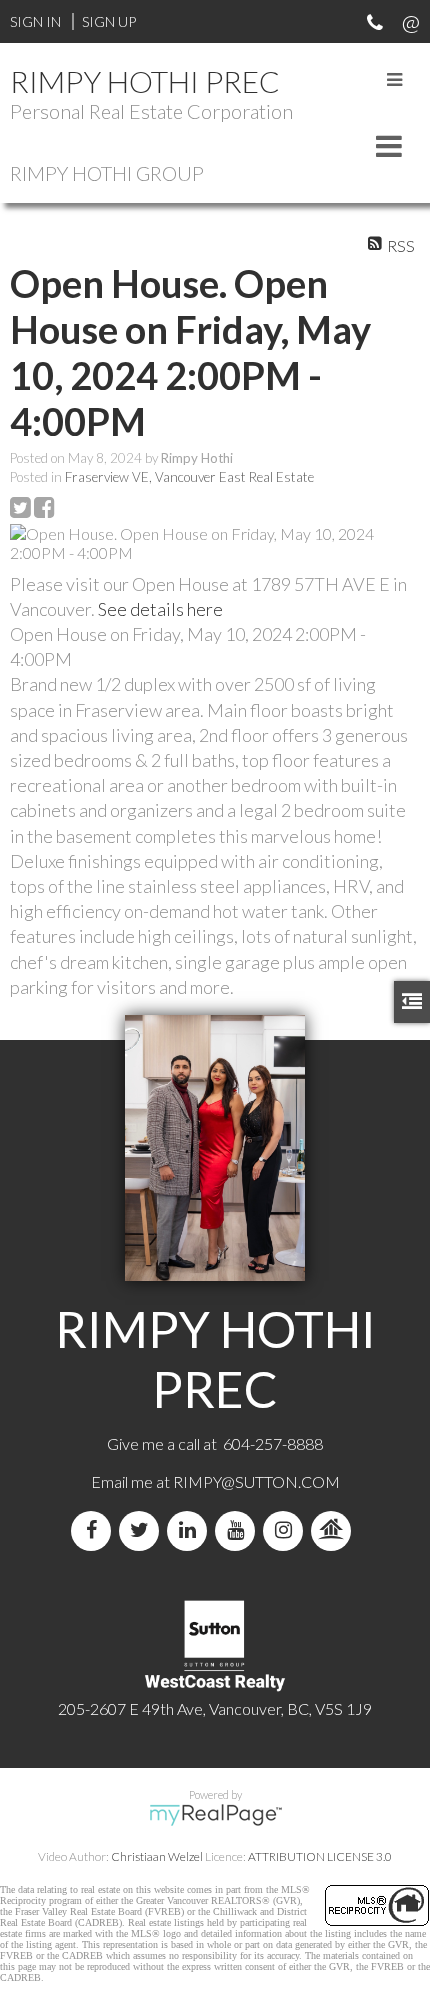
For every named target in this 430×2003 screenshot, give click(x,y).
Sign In (35, 21)
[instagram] (287, 1530)
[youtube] (239, 1530)
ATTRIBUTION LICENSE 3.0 (320, 1856)
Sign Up (109, 21)
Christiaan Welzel (157, 1856)
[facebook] (95, 1530)
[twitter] (143, 1530)
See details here (160, 609)
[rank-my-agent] (335, 1530)
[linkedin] (191, 1530)
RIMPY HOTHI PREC (145, 81)
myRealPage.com (215, 1815)
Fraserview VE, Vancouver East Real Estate (189, 477)
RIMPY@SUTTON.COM (256, 1481)
